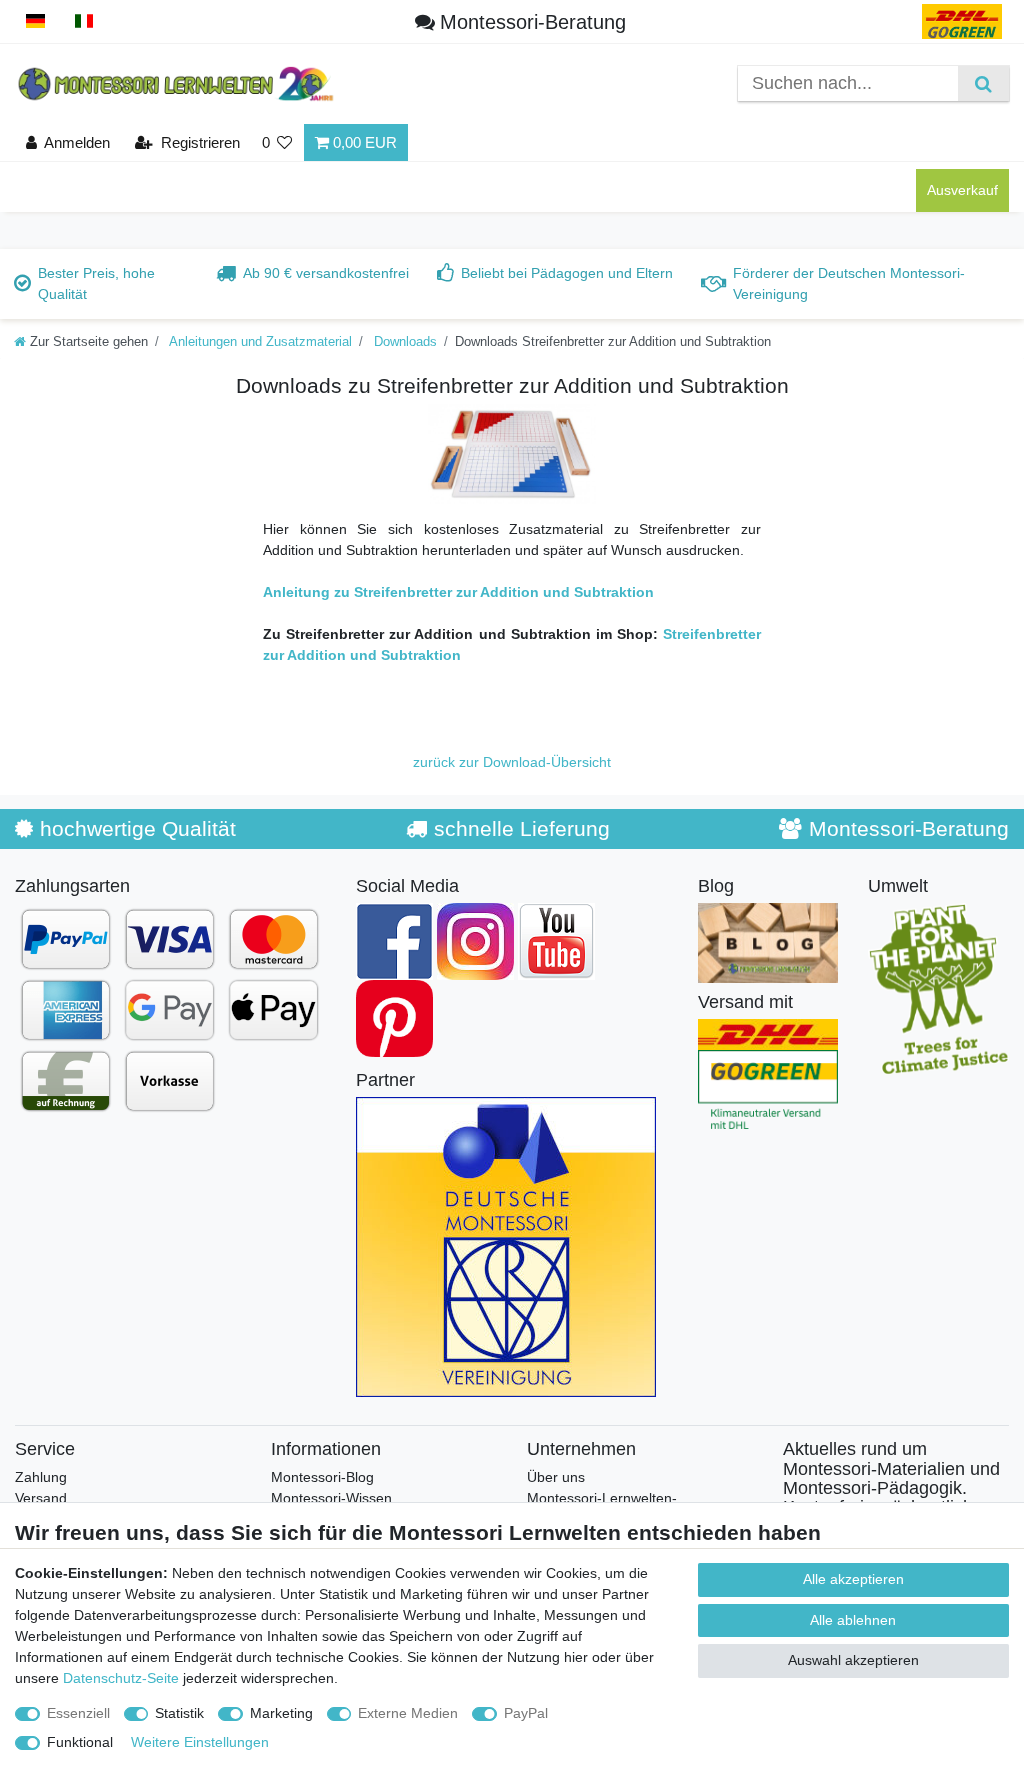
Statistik (179, 1713)
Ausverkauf (962, 190)
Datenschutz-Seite (121, 1678)
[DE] (35, 21)
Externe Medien (408, 1713)
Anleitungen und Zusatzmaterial (259, 342)
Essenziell (78, 1713)
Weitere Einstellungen (200, 1742)
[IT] (84, 21)
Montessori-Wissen (331, 1498)
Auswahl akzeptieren (853, 1660)
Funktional (80, 1742)
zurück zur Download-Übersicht (512, 762)
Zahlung (41, 1477)
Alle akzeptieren (853, 1579)
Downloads (403, 342)
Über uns (556, 1477)
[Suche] (983, 83)
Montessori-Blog (322, 1477)
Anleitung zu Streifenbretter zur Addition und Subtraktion (458, 592)
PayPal (526, 1713)
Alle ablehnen (853, 1620)
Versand (41, 1498)
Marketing (281, 1713)
